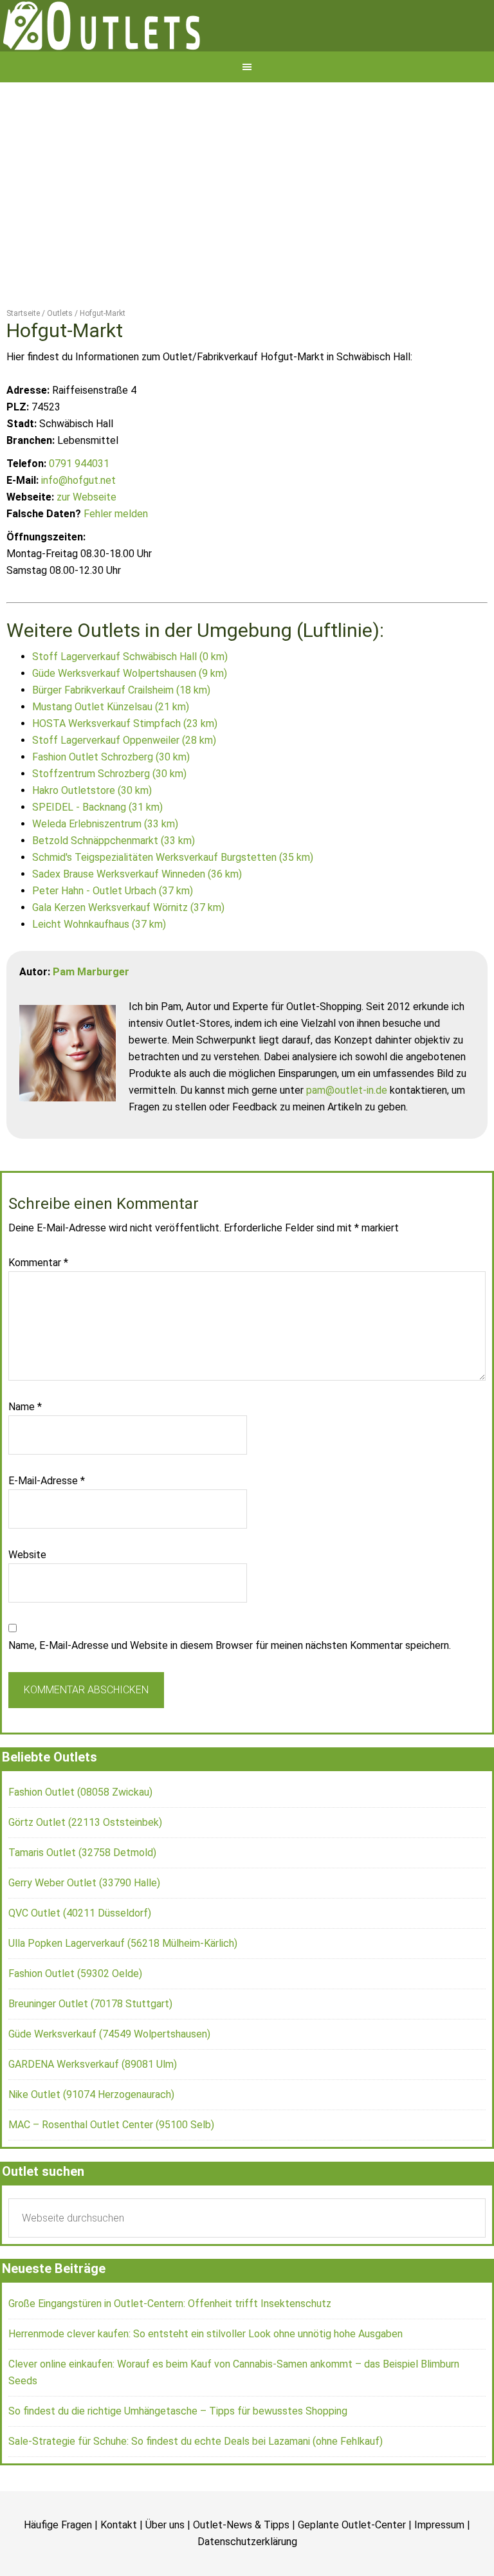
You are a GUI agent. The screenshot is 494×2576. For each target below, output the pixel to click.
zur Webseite (87, 542)
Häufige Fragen (58, 2570)
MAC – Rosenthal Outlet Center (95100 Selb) (111, 2170)
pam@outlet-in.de (347, 1135)
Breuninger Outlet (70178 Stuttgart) (90, 2049)
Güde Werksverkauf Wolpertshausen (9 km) (130, 718)
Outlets (247, 48)
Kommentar (38, 1308)
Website (27, 1600)
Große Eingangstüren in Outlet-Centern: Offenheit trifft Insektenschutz (170, 2349)
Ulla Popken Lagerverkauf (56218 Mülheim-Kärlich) (123, 1988)
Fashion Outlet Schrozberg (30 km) (111, 802)
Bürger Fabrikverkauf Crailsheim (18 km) (121, 735)
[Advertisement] (247, 224)
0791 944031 (79, 509)
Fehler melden (116, 559)
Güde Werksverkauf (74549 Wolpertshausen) (109, 2079)
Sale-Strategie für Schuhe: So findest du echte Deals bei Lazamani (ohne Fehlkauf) (196, 2486)
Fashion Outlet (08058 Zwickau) (80, 1837)
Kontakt (119, 2570)
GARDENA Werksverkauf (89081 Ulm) (93, 2109)
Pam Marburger (91, 1017)
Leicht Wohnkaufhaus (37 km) (99, 969)
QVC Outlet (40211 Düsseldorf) (80, 1958)
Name (25, 1452)
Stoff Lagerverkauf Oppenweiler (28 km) (124, 785)
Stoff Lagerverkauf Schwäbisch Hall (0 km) (130, 702)
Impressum (439, 2570)
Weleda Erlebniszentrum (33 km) (105, 869)
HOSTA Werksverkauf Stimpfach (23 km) (125, 768)
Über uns (165, 2570)
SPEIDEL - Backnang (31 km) (97, 852)
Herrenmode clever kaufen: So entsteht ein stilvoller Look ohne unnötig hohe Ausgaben (206, 2379)
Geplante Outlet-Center (352, 2570)
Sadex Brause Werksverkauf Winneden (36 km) (137, 919)
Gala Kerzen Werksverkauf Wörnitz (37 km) (128, 952)
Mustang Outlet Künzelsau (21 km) (111, 752)
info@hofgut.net (78, 525)
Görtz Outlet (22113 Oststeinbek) (85, 1867)
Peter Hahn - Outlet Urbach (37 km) (113, 936)
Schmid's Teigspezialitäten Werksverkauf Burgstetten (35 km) (173, 902)
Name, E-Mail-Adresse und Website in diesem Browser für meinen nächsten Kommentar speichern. (230, 1690)
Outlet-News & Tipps (241, 2570)
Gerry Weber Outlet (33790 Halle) (84, 1928)
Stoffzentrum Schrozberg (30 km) (109, 819)
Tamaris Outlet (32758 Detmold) (82, 1898)
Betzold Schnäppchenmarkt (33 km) (114, 886)
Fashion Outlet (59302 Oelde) (75, 2019)
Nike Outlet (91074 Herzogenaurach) (91, 2139)
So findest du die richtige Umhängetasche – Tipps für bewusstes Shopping (178, 2456)
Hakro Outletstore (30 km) (92, 835)
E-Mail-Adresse (47, 1526)
